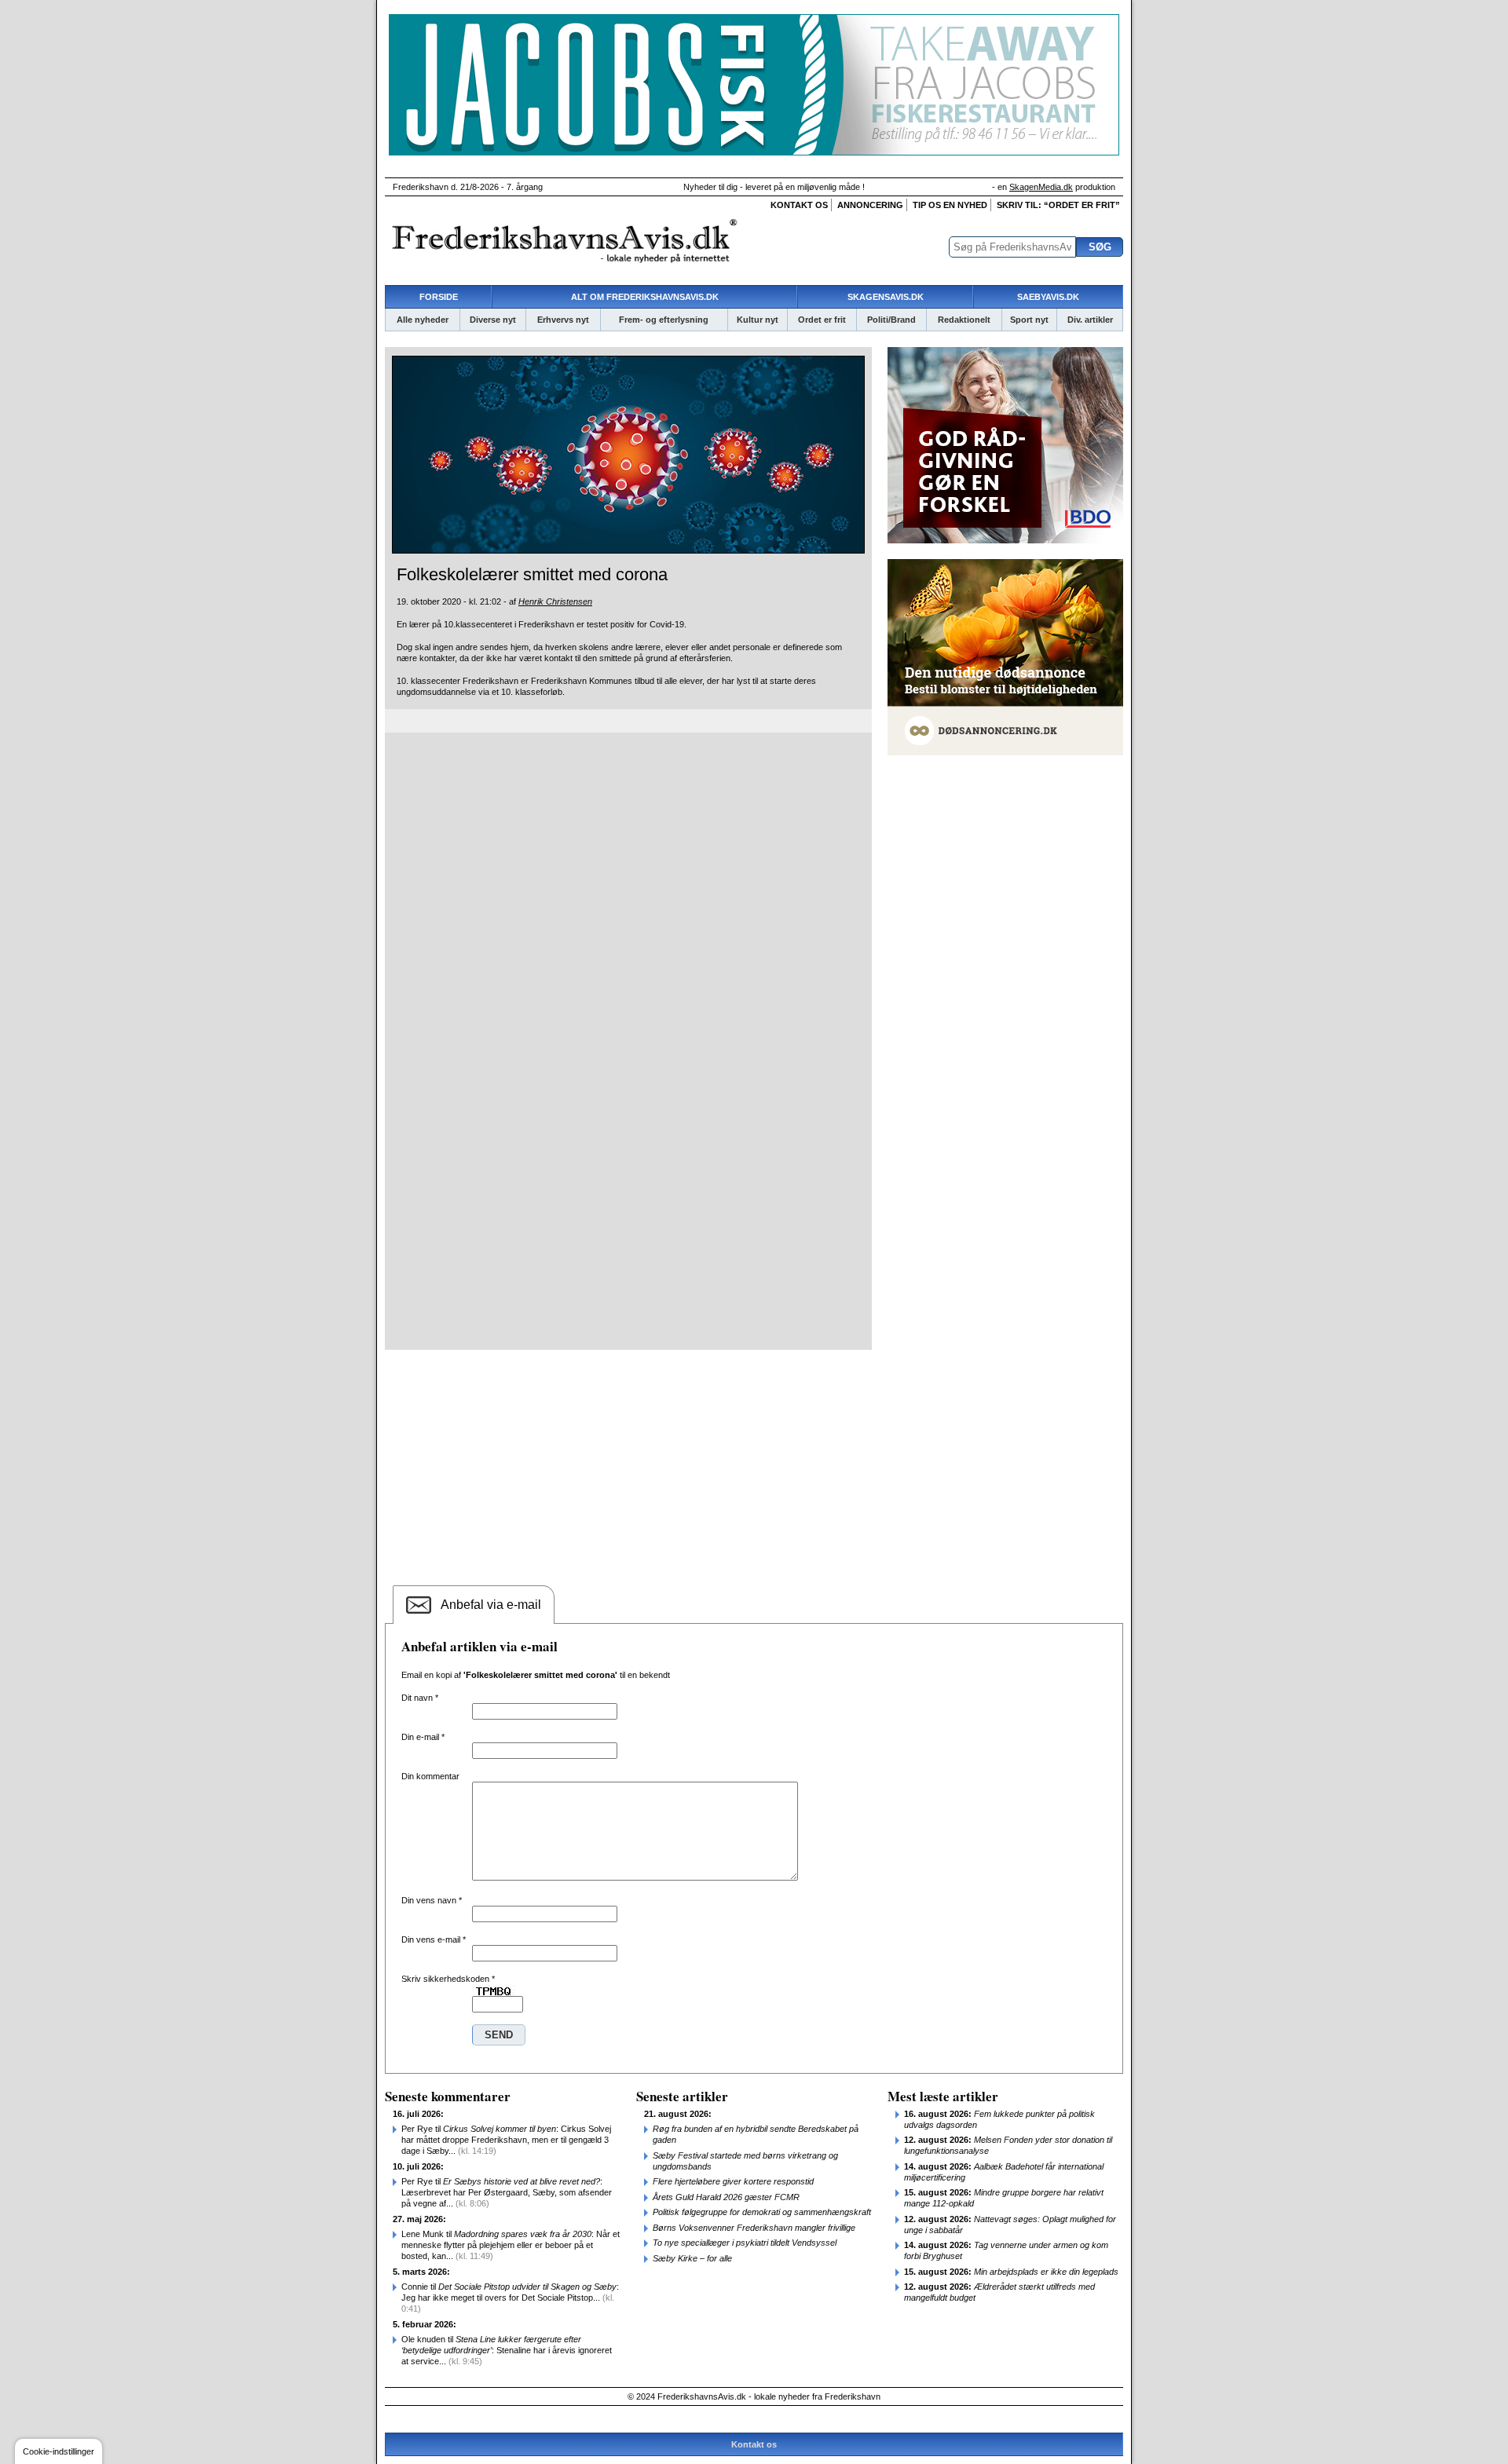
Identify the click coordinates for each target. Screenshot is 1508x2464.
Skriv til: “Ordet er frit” (1058, 205)
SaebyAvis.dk (1048, 297)
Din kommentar (430, 1776)
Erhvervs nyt (563, 320)
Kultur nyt (758, 320)
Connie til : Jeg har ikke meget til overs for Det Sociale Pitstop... (510, 2298)
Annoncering (870, 205)
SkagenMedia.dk (1041, 187)
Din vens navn (432, 1900)
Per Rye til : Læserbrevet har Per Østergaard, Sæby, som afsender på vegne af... (507, 2192)
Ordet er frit (822, 320)
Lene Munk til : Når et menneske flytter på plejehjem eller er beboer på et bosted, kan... (511, 2245)
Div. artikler (1090, 320)
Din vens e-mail (434, 1939)
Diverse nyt (493, 320)
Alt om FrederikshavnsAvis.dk (645, 297)
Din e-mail (423, 1737)
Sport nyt (1029, 320)
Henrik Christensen (555, 601)
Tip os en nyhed (950, 205)
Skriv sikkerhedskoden (448, 1979)
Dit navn (420, 1698)
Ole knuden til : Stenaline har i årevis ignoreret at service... (507, 2350)
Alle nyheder (423, 320)
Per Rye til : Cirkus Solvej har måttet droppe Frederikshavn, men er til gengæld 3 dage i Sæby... (506, 2140)
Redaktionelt (964, 320)
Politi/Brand (891, 320)
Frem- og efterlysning (664, 320)
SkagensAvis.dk (886, 297)
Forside (439, 297)
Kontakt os (799, 205)
